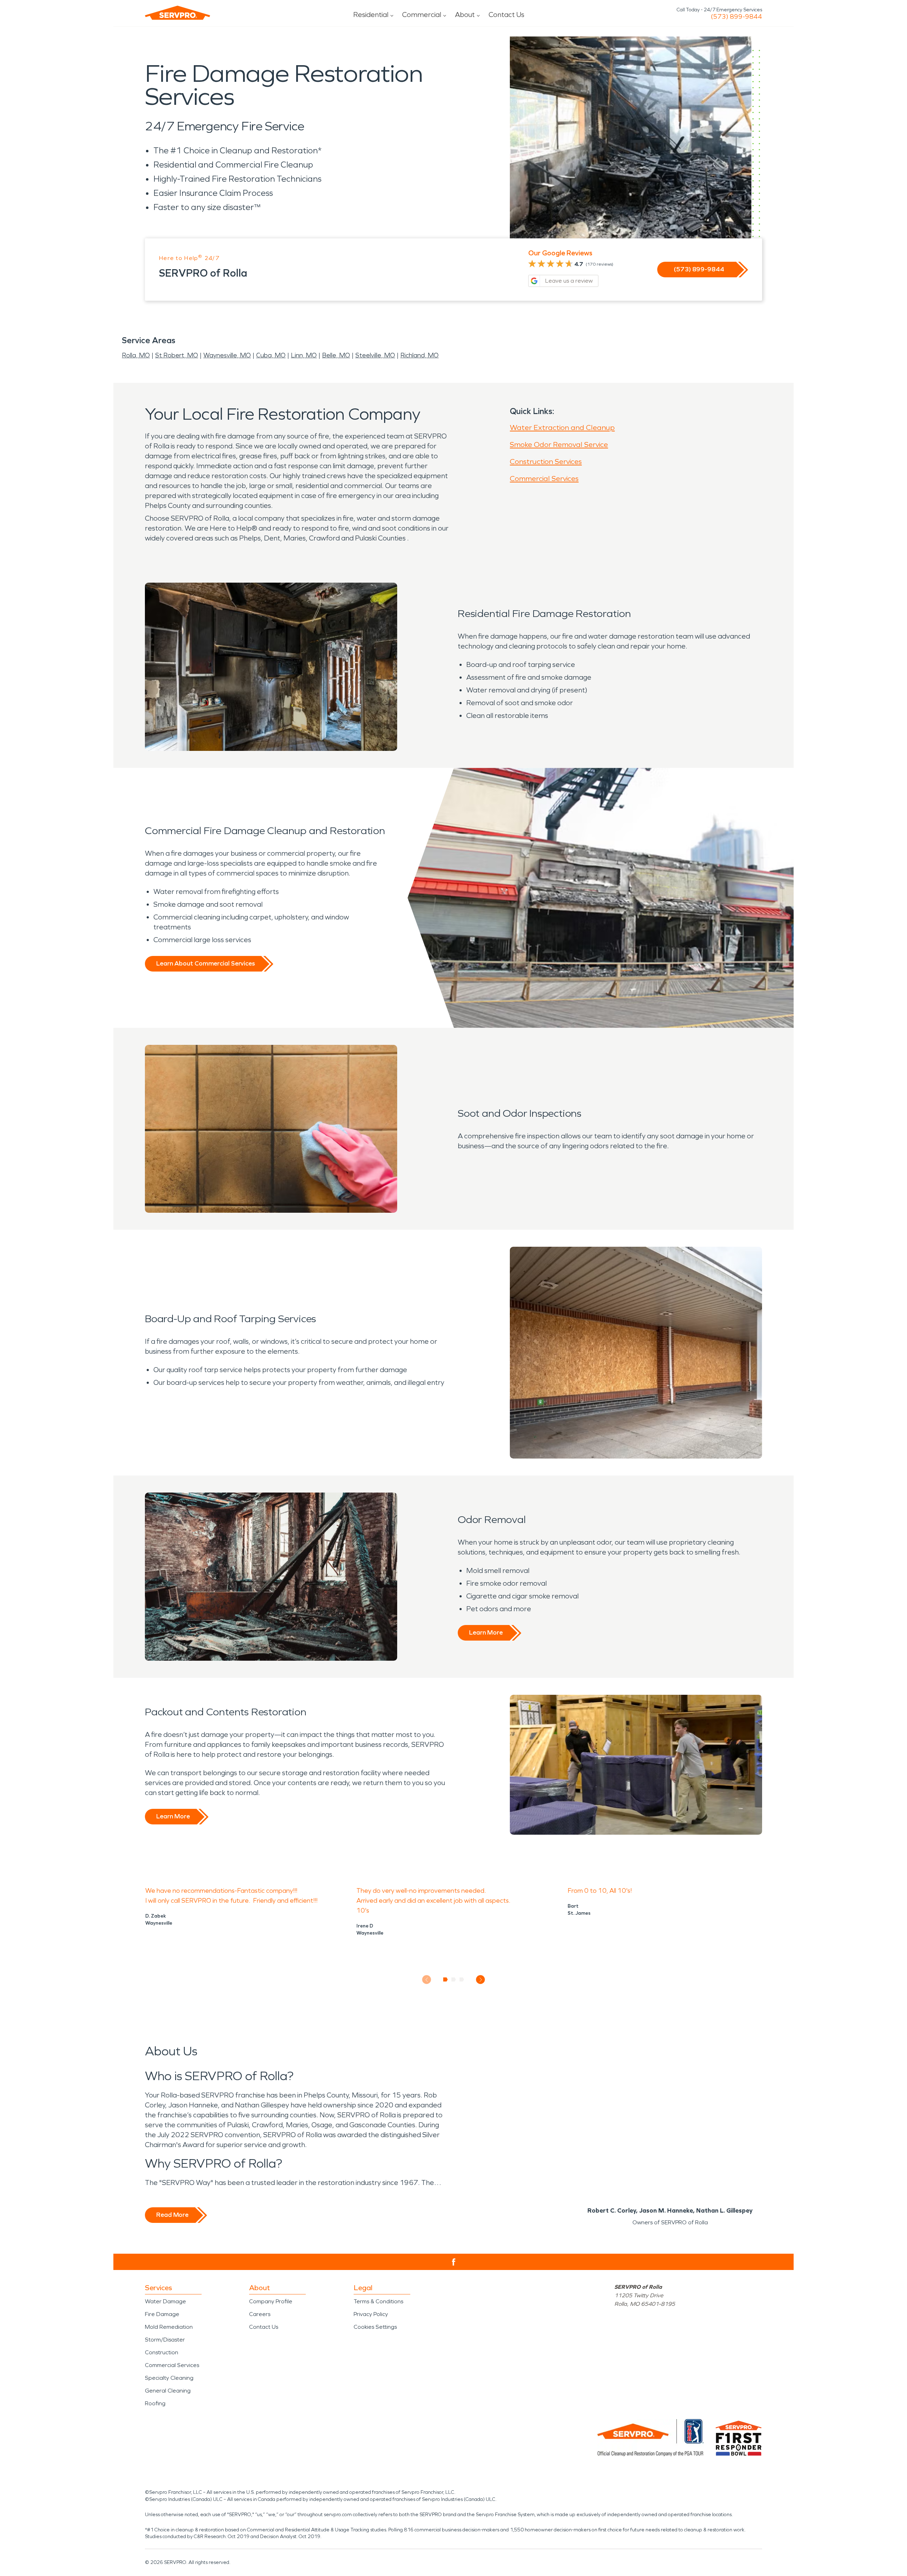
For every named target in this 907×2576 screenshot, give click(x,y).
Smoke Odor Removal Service (559, 445)
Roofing (155, 2403)
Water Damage (165, 2301)
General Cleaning (168, 2391)
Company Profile (271, 2301)
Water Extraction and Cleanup (562, 428)
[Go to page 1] (446, 1980)
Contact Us (506, 15)
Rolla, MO (136, 355)
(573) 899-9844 (736, 17)
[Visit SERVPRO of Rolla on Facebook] (454, 2262)
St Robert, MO (177, 355)
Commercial (422, 15)
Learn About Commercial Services (205, 963)
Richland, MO (419, 355)
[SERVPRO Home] (178, 13)
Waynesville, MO (227, 355)
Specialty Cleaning (169, 2378)
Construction (162, 2352)
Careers (260, 2314)
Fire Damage (162, 2314)
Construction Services (546, 462)
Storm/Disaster (165, 2340)
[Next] (481, 1980)
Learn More (486, 1632)
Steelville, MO (375, 355)
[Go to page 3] (462, 1980)
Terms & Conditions (378, 2301)
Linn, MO (304, 355)
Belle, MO (336, 355)
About (465, 15)
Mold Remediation (169, 2327)
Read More (172, 2215)
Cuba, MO (271, 355)
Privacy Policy (371, 2314)
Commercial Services (544, 479)
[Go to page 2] (454, 1980)
